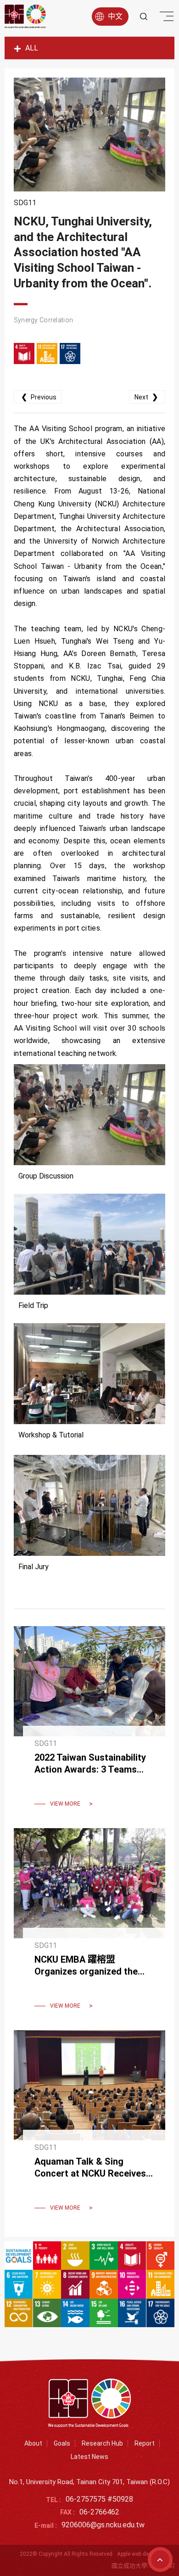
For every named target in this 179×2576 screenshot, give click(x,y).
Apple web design (138, 2554)
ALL (32, 48)
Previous (39, 397)
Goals (62, 2443)
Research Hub (102, 2443)
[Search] (144, 17)
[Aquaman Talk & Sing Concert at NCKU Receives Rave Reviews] (89, 2127)
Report (145, 2443)
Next (146, 397)
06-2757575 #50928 (99, 2500)
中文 (115, 16)
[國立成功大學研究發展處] (25, 17)
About (33, 2443)
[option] (90, 135)
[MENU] (165, 18)
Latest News (89, 2457)
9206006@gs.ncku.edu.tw (103, 2525)
